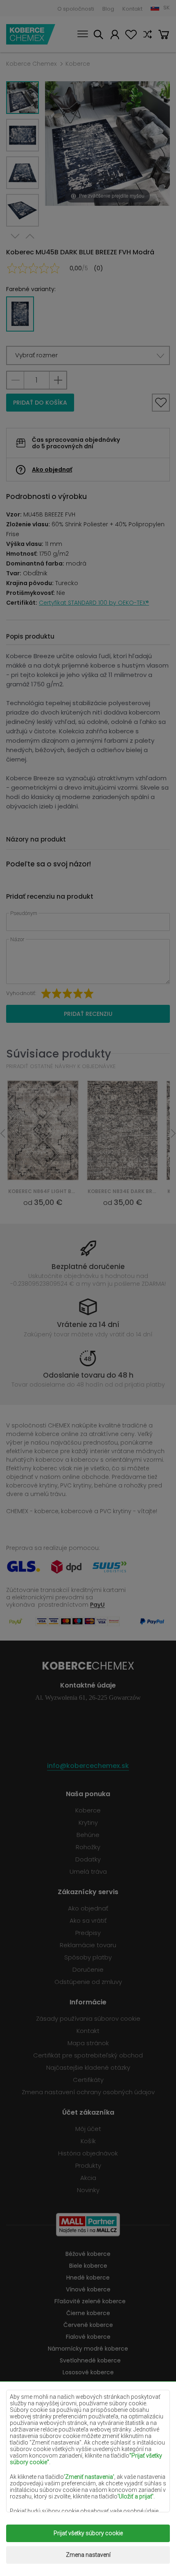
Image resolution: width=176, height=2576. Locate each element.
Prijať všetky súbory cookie (88, 2533)
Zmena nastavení (88, 2555)
